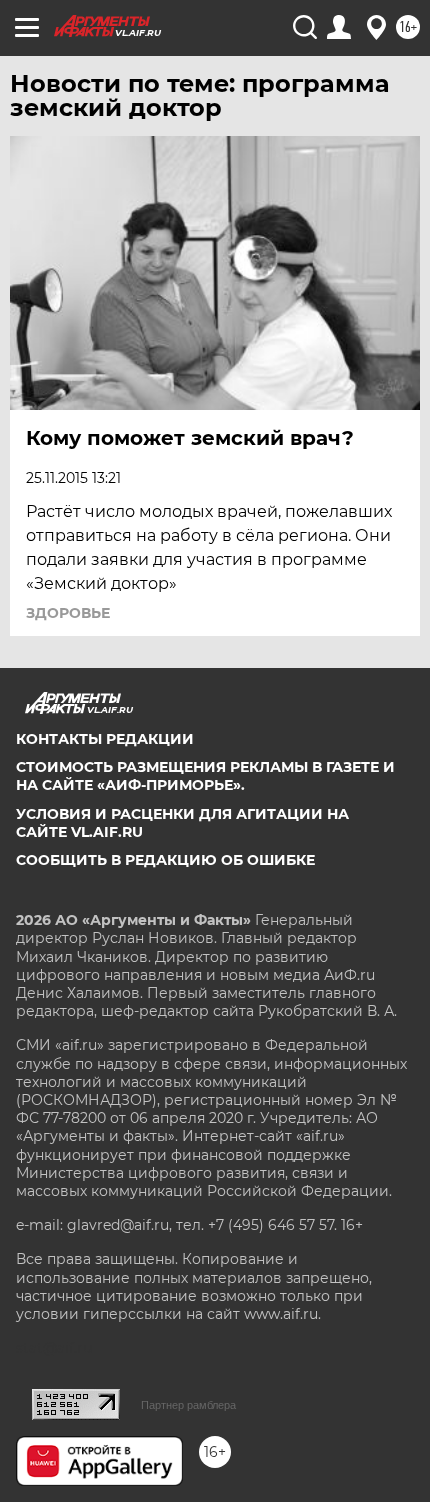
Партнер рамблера (188, 1405)
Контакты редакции (105, 739)
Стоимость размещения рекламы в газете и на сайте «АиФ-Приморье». (205, 776)
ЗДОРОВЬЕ (68, 613)
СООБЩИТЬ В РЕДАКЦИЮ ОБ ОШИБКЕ (165, 860)
